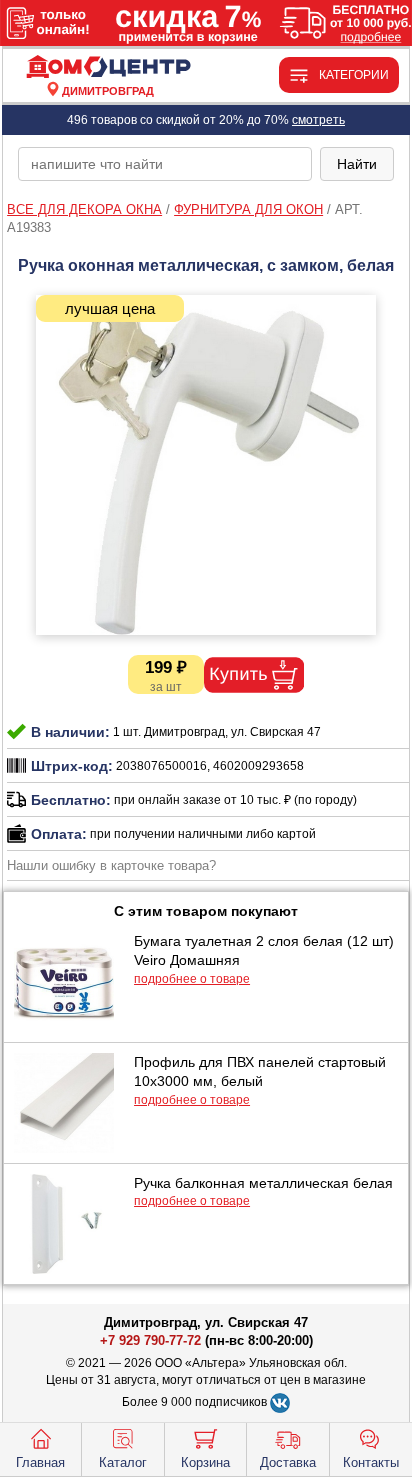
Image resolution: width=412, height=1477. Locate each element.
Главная (40, 1462)
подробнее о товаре (192, 979)
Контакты (371, 1462)
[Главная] (108, 67)
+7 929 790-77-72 (150, 1340)
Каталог (123, 1462)
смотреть (318, 120)
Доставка (288, 1462)
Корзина (205, 1462)
